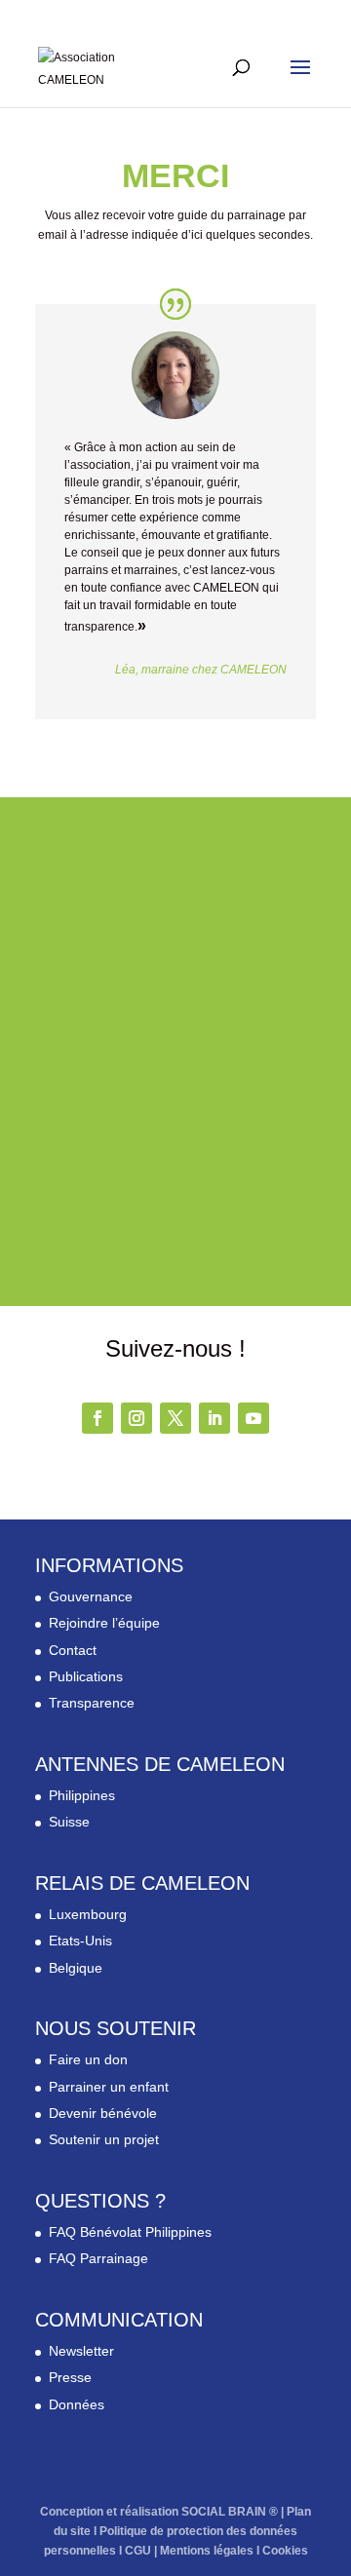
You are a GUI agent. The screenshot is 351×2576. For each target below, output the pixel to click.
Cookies (285, 2551)
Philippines (82, 1795)
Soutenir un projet (104, 2139)
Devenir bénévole (103, 2113)
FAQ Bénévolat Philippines (130, 2232)
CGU (138, 2551)
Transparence (92, 1703)
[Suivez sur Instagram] (136, 1418)
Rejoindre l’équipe (104, 1623)
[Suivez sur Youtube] (253, 1418)
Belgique (76, 1968)
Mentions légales (207, 2551)
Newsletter (81, 2351)
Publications (86, 1676)
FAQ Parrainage (98, 2258)
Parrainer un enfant (109, 2087)
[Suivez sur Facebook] (97, 1418)
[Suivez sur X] (175, 1418)
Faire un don (88, 2059)
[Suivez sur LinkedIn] (214, 1418)
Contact (73, 1650)
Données (77, 2404)
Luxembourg (88, 1914)
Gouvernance (91, 1596)
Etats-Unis (80, 1941)
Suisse (69, 1822)
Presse (70, 2377)
